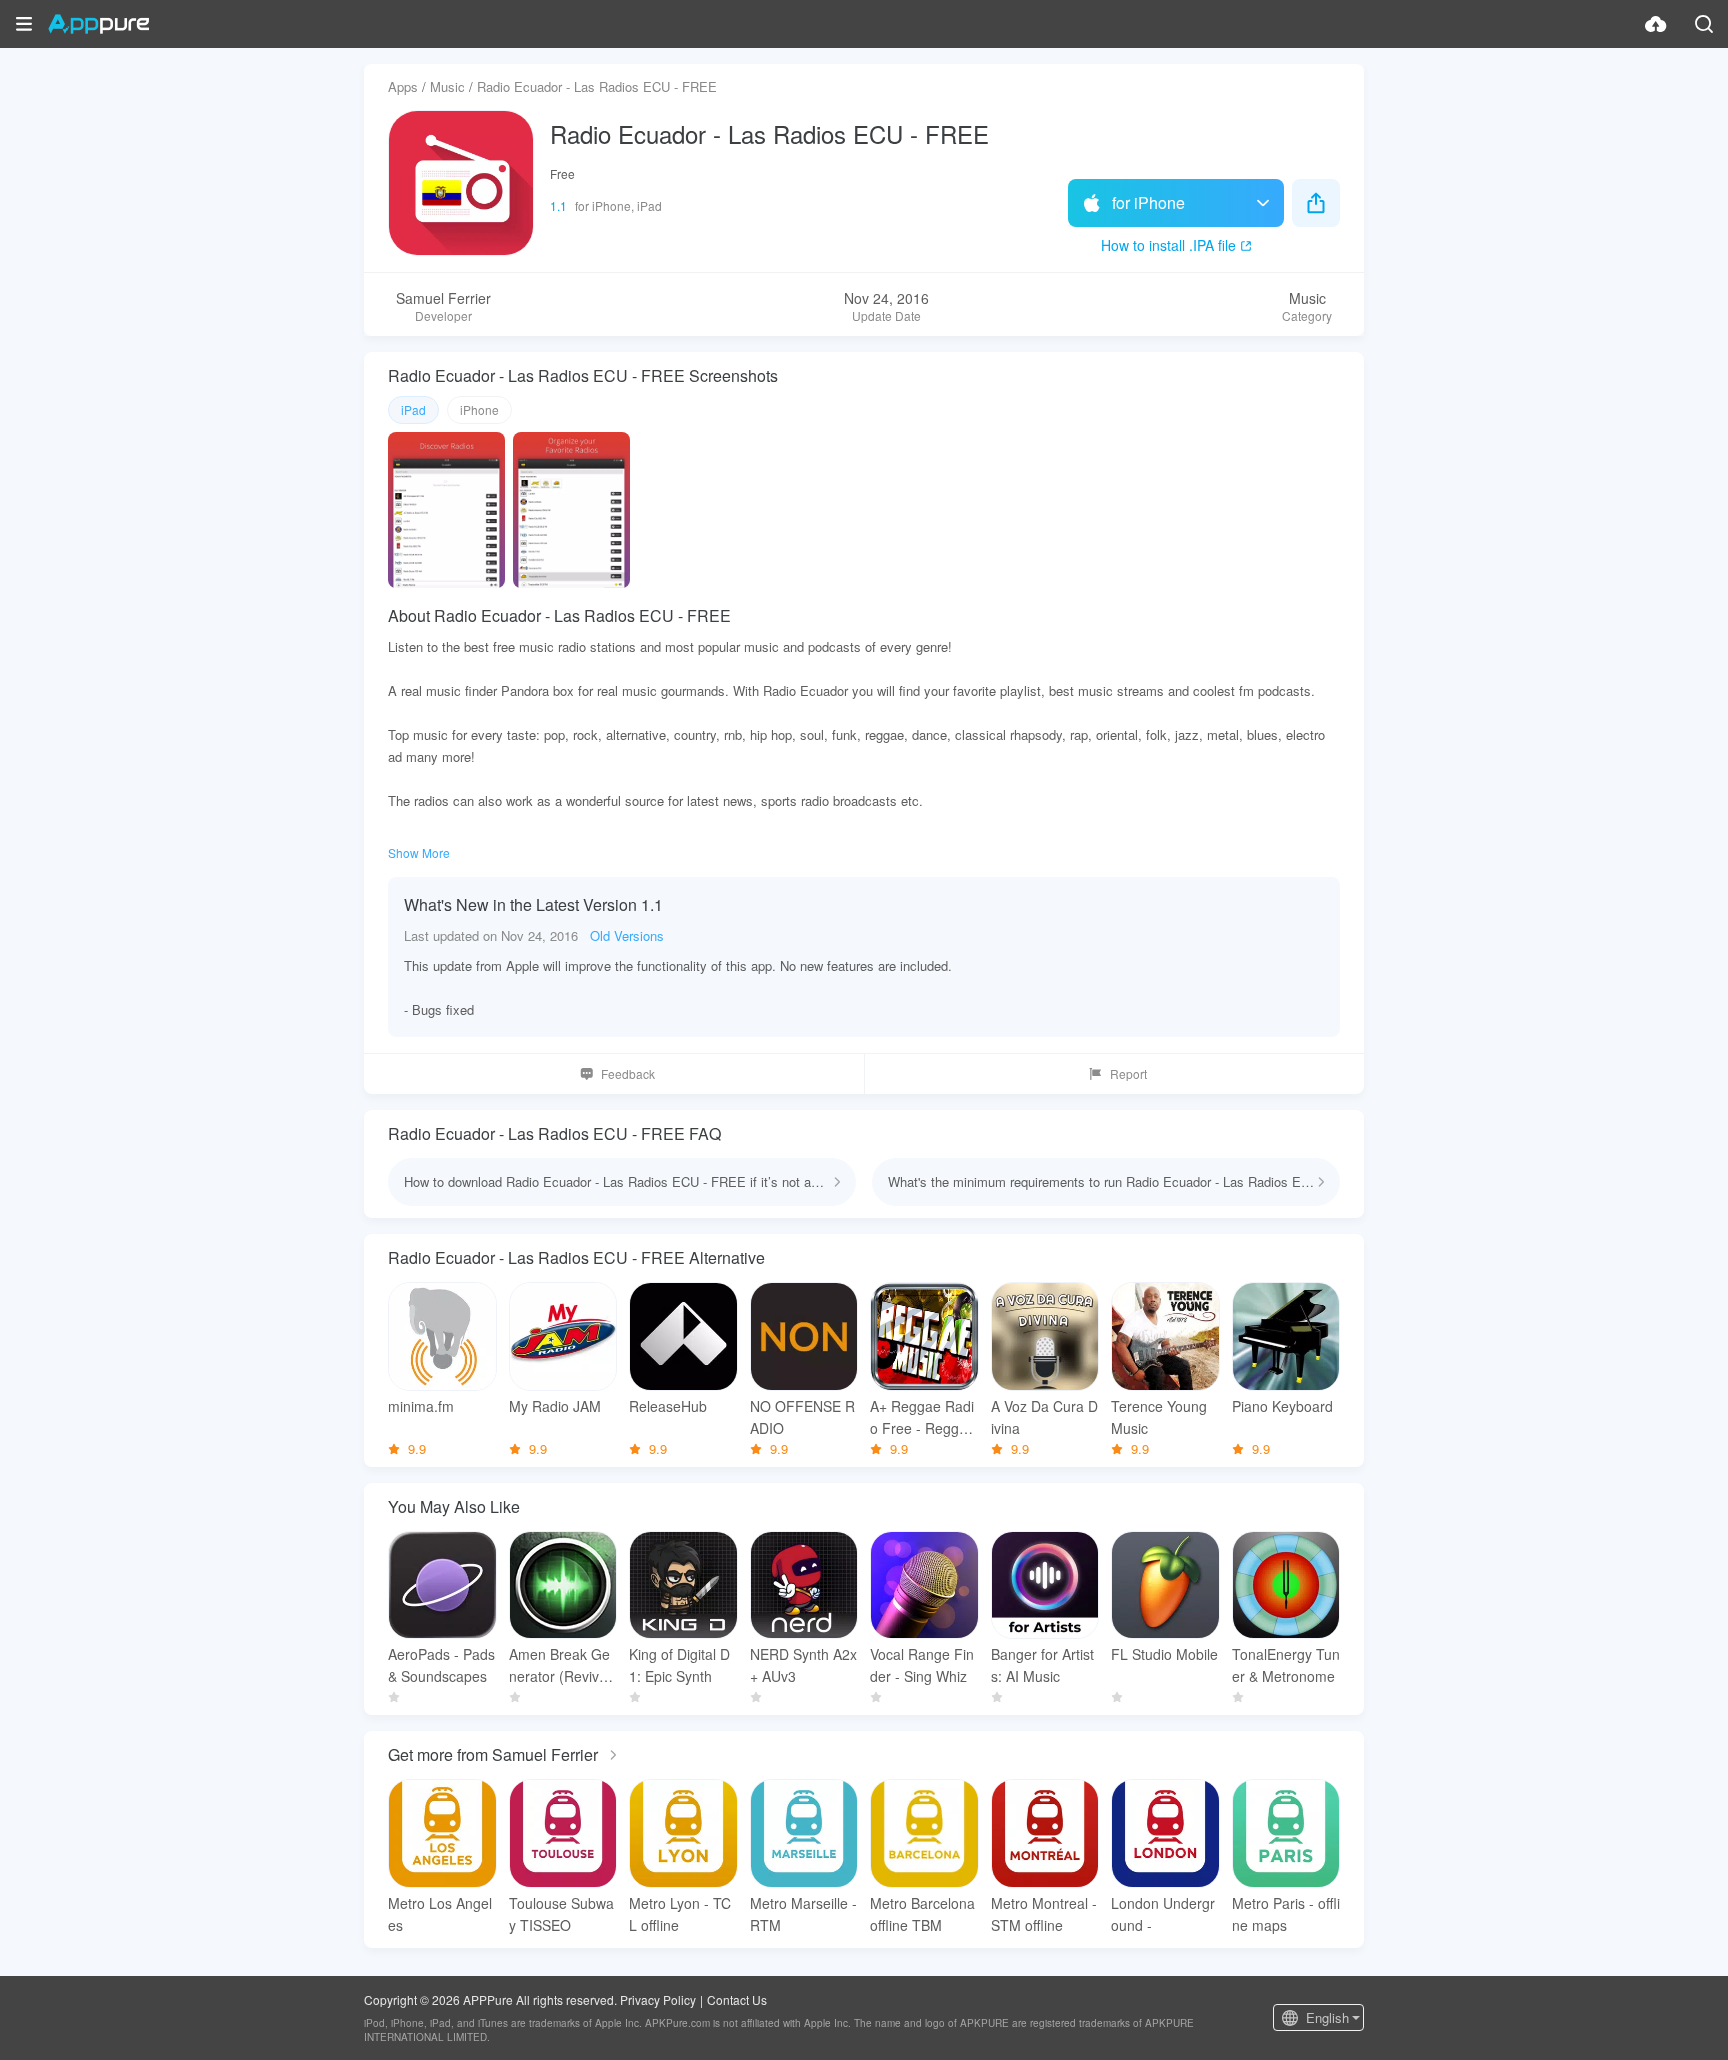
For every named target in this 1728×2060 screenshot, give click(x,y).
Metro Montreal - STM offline (1044, 1914)
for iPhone (1148, 202)
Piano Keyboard (1282, 1406)
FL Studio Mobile (1164, 1654)
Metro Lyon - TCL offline (680, 1914)
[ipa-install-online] (1656, 24)
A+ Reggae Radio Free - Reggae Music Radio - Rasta (922, 1417)
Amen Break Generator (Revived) (559, 1665)
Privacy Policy (658, 1999)
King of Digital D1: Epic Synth (679, 1665)
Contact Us (737, 1999)
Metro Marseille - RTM (803, 1914)
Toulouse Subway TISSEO (561, 1914)
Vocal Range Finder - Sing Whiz (922, 1665)
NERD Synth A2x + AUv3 (803, 1665)
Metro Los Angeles (440, 1914)
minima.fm (421, 1406)
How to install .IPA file (1168, 245)
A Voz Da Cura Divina (1044, 1417)
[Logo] (98, 24)
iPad (413, 409)
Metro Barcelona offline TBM (922, 1914)
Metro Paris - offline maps (1286, 1914)
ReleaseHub (668, 1406)
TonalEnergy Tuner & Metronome (1286, 1665)
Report (1128, 1073)
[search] (1704, 24)
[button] (24, 24)
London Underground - (1163, 1914)
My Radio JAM (555, 1406)
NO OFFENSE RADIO (802, 1417)
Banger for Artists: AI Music (1042, 1665)
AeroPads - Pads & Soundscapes (441, 1665)
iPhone (479, 409)
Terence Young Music (1159, 1417)
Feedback (628, 1073)
